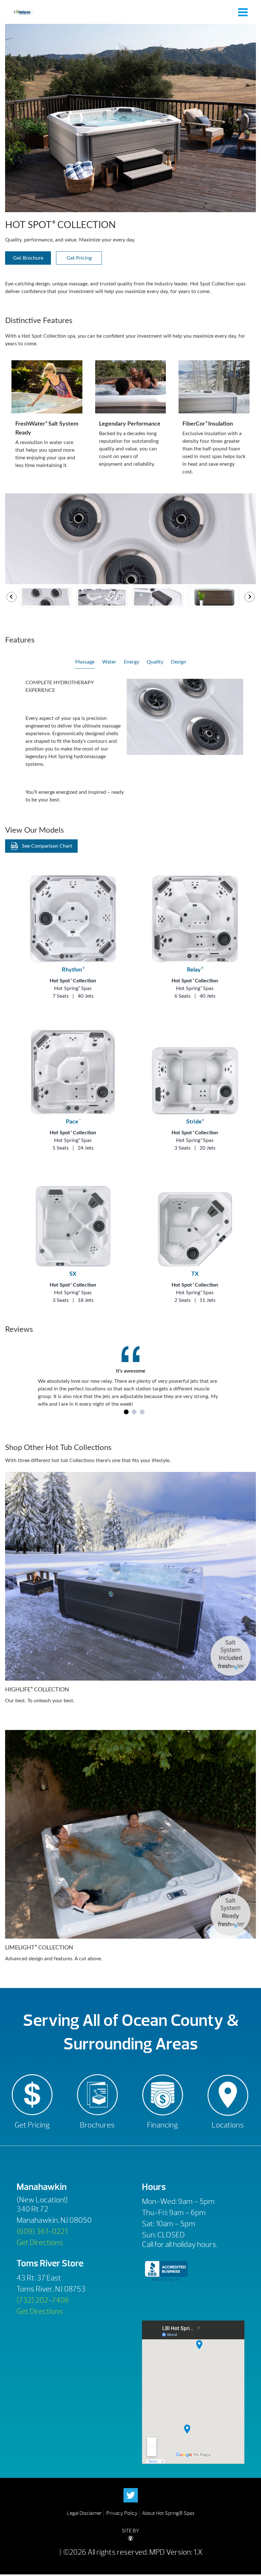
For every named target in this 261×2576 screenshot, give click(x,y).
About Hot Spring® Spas (168, 2513)
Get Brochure (28, 258)
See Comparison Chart (47, 846)
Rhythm (73, 970)
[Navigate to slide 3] (142, 1412)
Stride (195, 1122)
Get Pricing (79, 258)
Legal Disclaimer (84, 2513)
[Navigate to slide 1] (126, 1412)
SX (73, 1274)
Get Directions (40, 2242)
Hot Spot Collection (73, 981)
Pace (73, 1122)
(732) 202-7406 (43, 2300)
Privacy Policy (122, 2513)
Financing (162, 2125)
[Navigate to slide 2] (134, 1412)
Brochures (97, 2125)
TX (195, 1274)
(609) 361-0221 (42, 2231)
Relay (195, 970)
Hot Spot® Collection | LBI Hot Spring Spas (24, 12)
